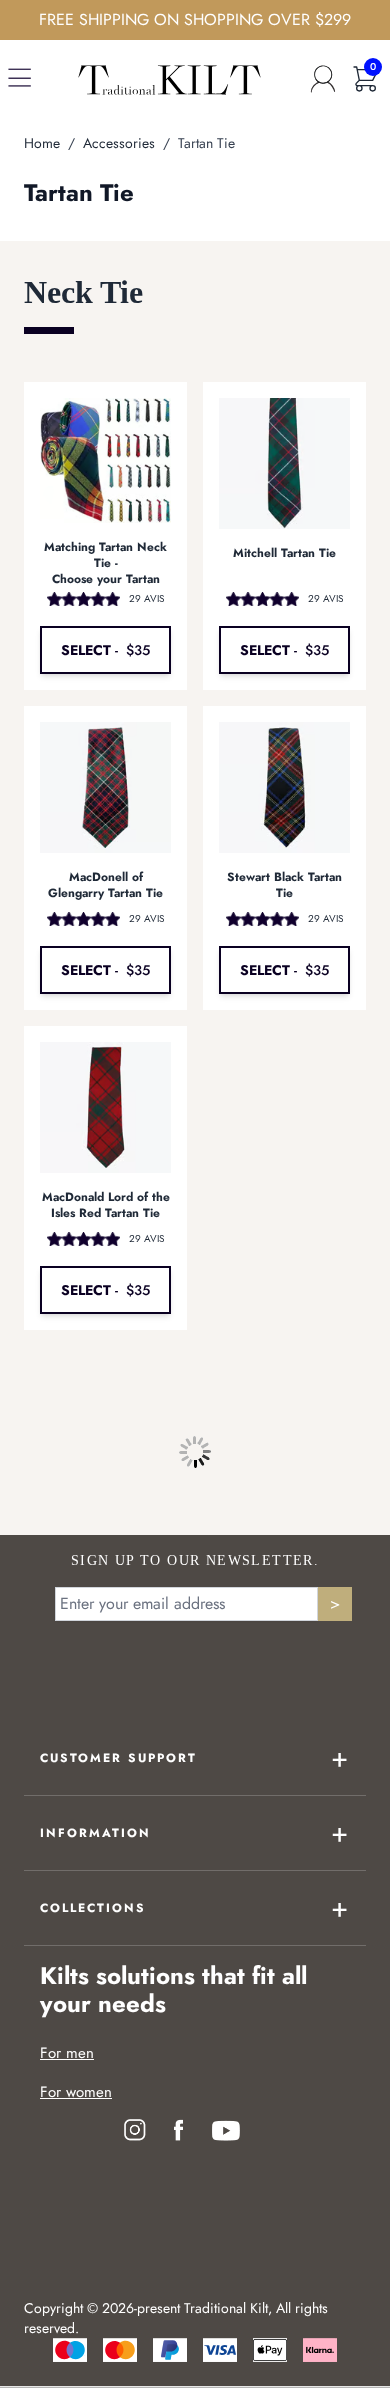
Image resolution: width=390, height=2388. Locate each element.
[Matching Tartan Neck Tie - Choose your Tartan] (105, 460)
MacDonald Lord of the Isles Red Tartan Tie (106, 1205)
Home (42, 143)
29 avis (146, 598)
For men (67, 2053)
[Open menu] (19, 81)
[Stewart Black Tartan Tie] (284, 787)
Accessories (119, 143)
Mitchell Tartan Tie (284, 553)
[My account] (323, 79)
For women (76, 2092)
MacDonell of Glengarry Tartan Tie (105, 885)
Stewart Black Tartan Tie (284, 885)
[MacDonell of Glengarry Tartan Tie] (105, 787)
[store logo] (169, 78)
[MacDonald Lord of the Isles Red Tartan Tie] (105, 1107)
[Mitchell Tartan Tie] (284, 463)
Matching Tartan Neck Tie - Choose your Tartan (105, 563)
